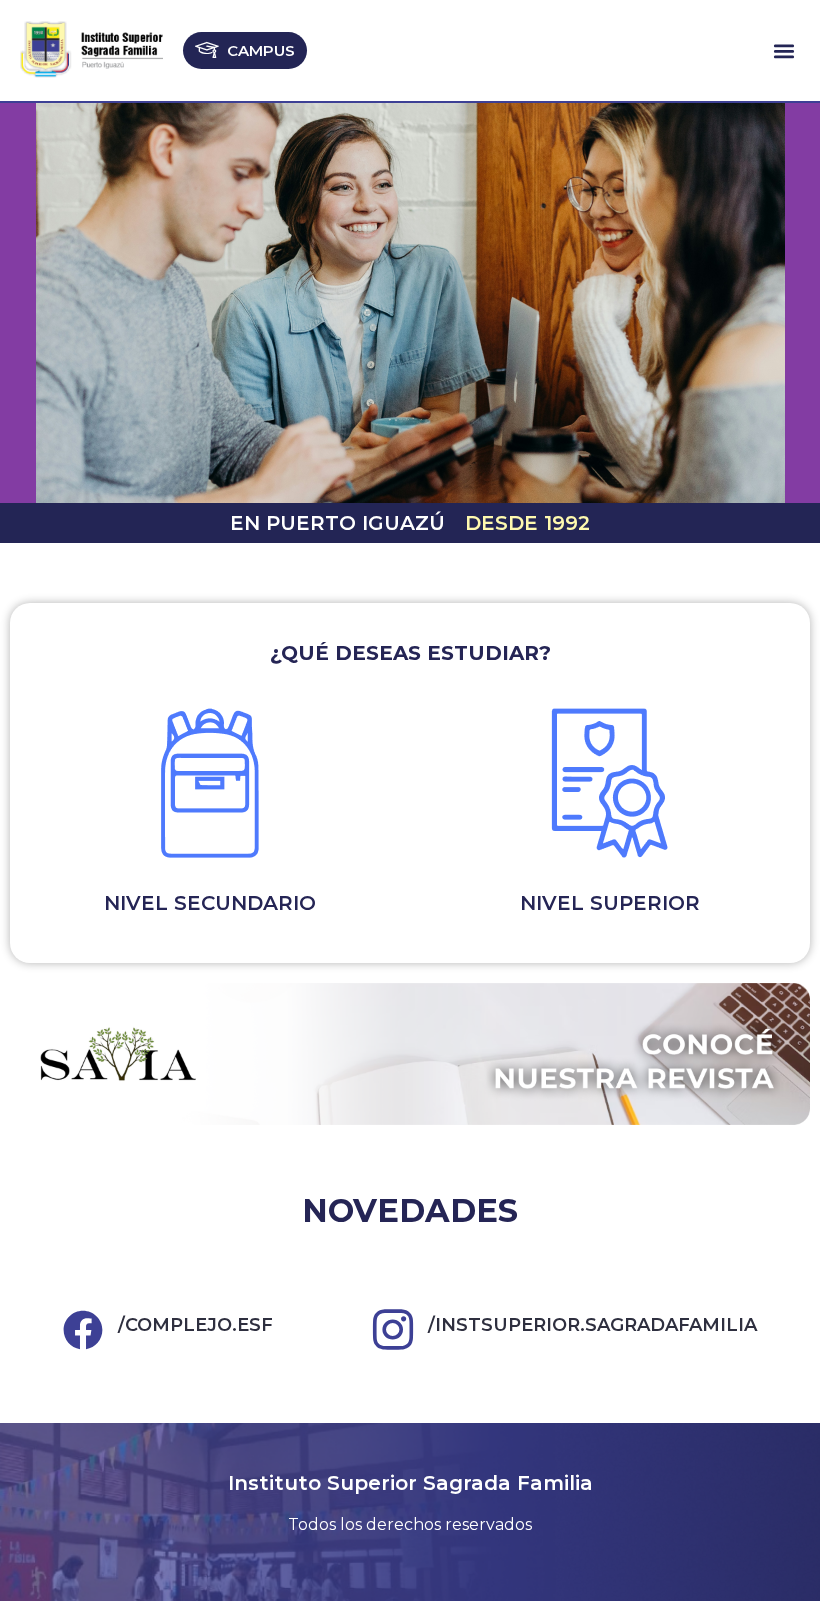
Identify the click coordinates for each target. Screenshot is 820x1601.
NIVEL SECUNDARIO (210, 903)
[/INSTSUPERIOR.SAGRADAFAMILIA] (393, 1330)
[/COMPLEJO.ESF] (83, 1330)
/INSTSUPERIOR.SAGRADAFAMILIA (592, 1325)
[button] (783, 50)
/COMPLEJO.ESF (195, 1325)
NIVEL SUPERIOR (610, 903)
